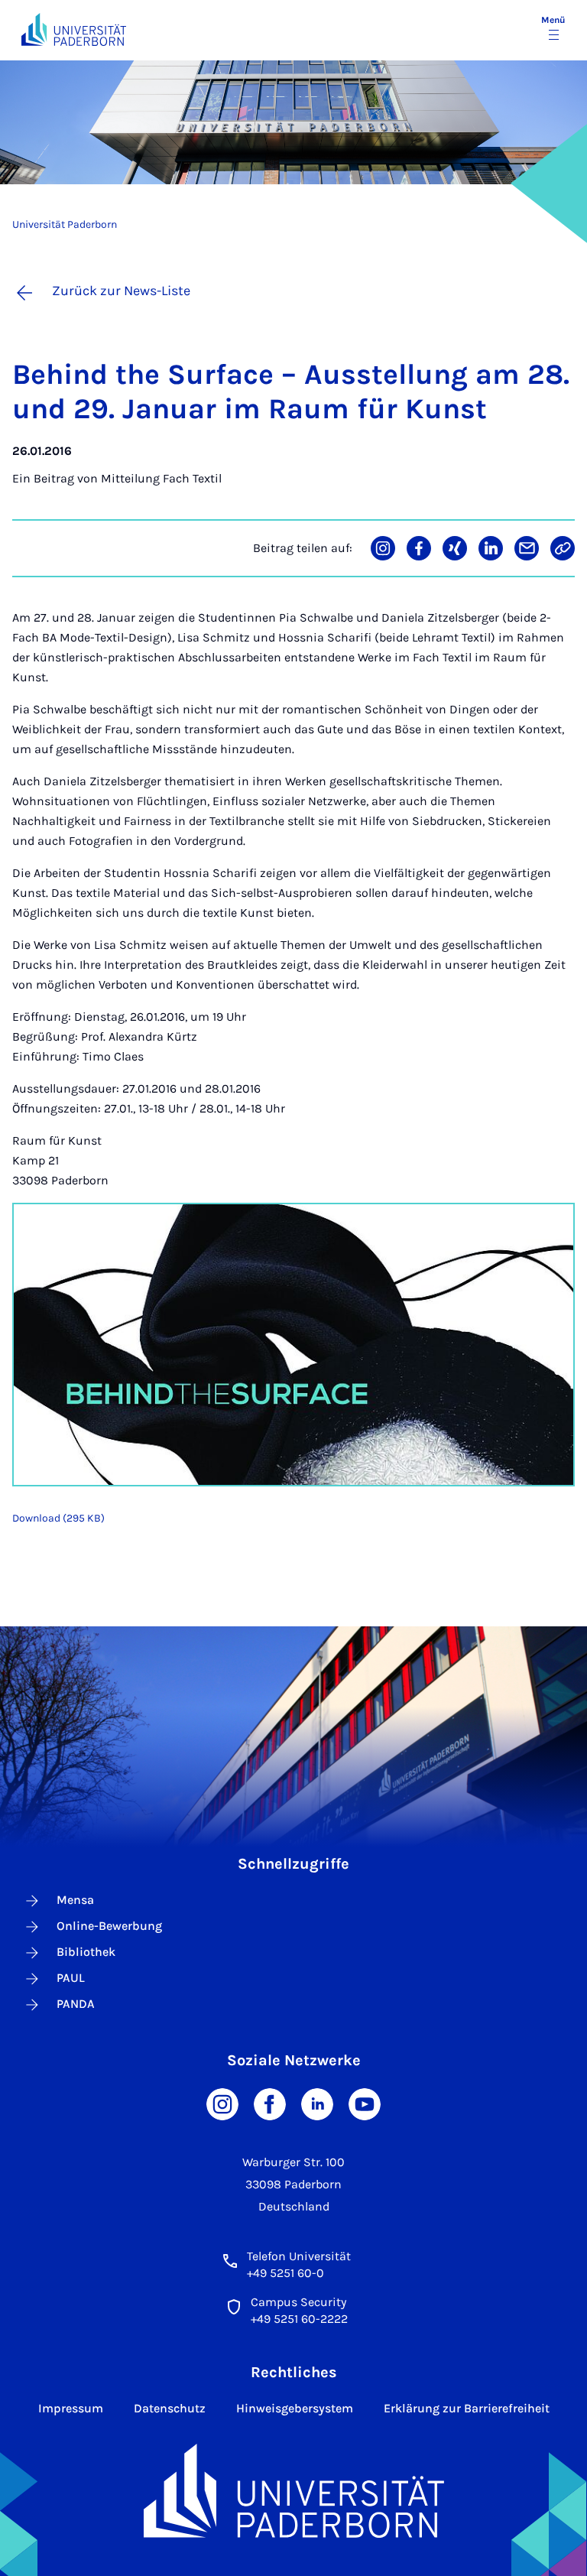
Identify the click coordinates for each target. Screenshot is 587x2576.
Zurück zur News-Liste (121, 291)
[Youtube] (365, 2103)
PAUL (71, 1978)
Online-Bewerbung (109, 1926)
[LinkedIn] (317, 2103)
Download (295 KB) (58, 1518)
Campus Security (298, 2302)
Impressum (71, 2408)
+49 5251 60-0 (285, 2273)
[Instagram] (222, 2103)
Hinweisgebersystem (295, 2408)
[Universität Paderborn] (294, 2491)
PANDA (76, 2004)
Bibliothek (86, 1952)
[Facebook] (270, 2103)
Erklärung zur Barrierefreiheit (467, 2408)
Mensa (75, 1900)
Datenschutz (170, 2408)
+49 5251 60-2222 (299, 2319)
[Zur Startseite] (74, 29)
